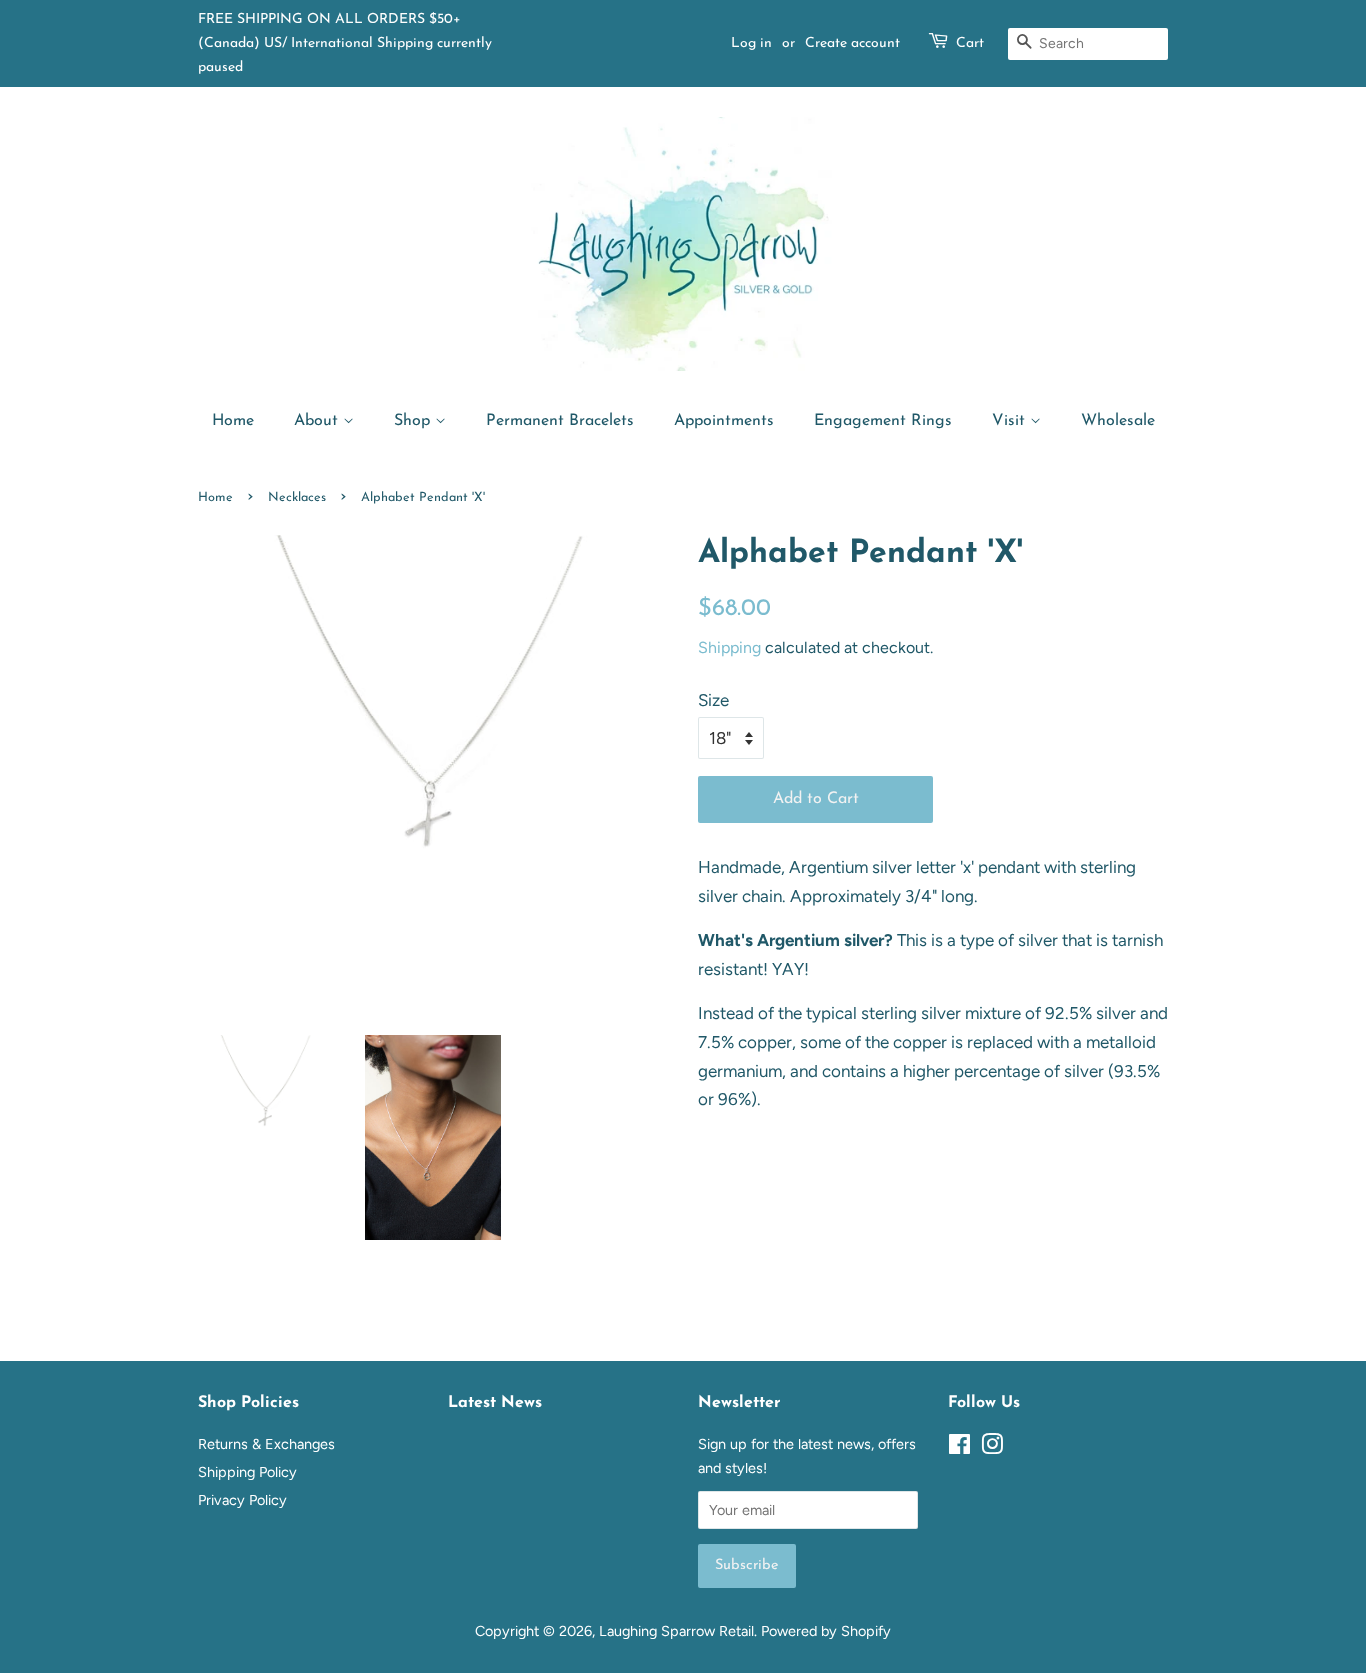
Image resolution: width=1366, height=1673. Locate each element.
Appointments (724, 421)
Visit (1011, 421)
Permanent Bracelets (560, 421)
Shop (414, 421)
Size (713, 700)
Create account (852, 43)
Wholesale (1118, 421)
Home (233, 421)
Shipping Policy (247, 1472)
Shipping (729, 647)
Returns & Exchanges (266, 1444)
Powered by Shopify (826, 1631)
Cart (970, 43)
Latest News (495, 1403)
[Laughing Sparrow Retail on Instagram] (992, 1448)
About (318, 421)
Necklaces (297, 497)
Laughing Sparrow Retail (676, 1631)
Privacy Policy (242, 1500)
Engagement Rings (883, 421)
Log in (751, 43)
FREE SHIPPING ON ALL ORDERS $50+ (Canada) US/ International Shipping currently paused (345, 43)
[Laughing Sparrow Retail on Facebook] (959, 1448)
